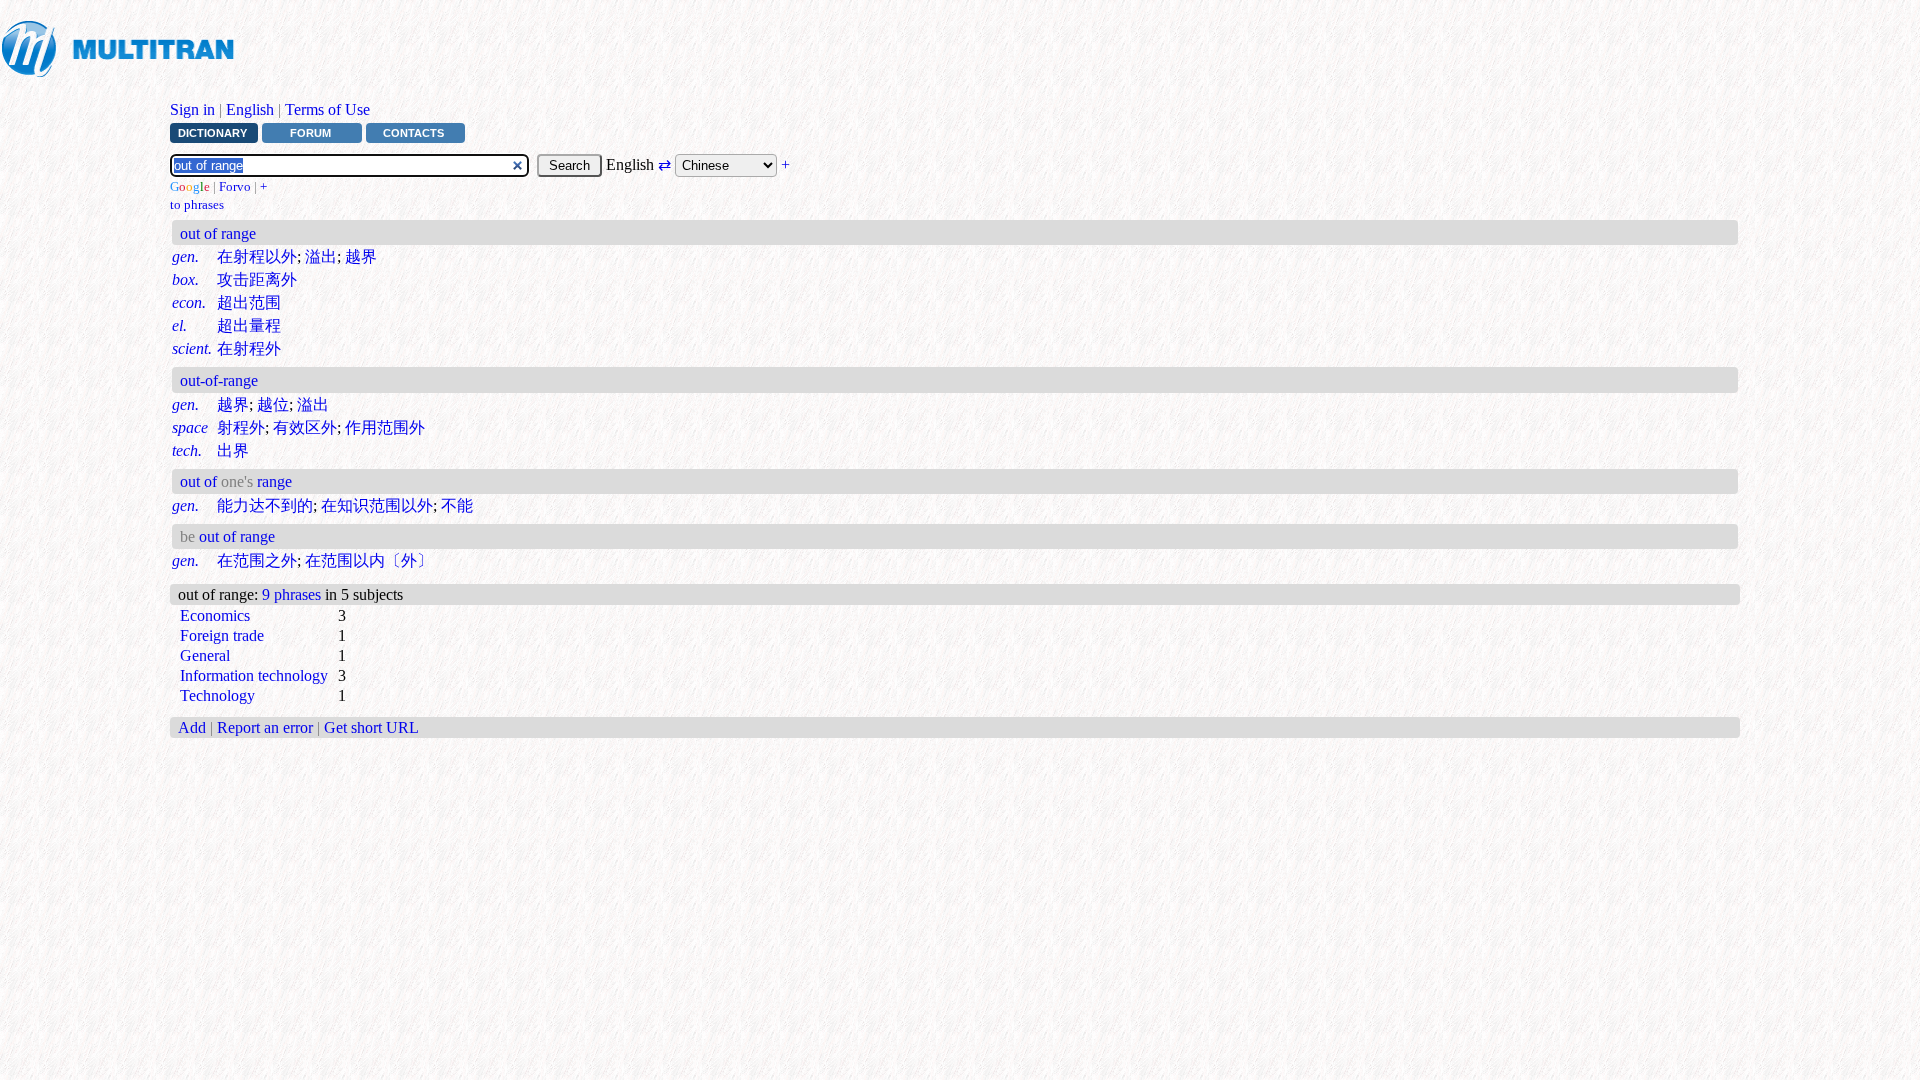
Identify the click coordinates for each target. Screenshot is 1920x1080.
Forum (310, 133)
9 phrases (291, 594)
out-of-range (219, 380)
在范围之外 (257, 560)
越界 (361, 256)
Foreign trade (222, 635)
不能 (457, 505)
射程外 (241, 427)
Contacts (413, 133)
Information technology (254, 675)
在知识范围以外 (377, 505)
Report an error (265, 727)
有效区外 (305, 427)
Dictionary (212, 133)
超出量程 (249, 325)
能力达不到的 (265, 505)
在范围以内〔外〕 (369, 560)
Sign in (192, 109)
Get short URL (371, 727)
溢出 (321, 256)
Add (192, 727)
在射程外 (249, 348)
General (205, 655)
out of (200, 481)
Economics (215, 615)
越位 (273, 404)
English (250, 109)
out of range (218, 233)
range (272, 481)
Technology (217, 695)
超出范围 (249, 302)
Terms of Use (327, 109)
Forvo (235, 186)
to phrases (197, 204)
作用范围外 (385, 427)
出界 (233, 450)
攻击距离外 (257, 279)
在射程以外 (257, 256)
